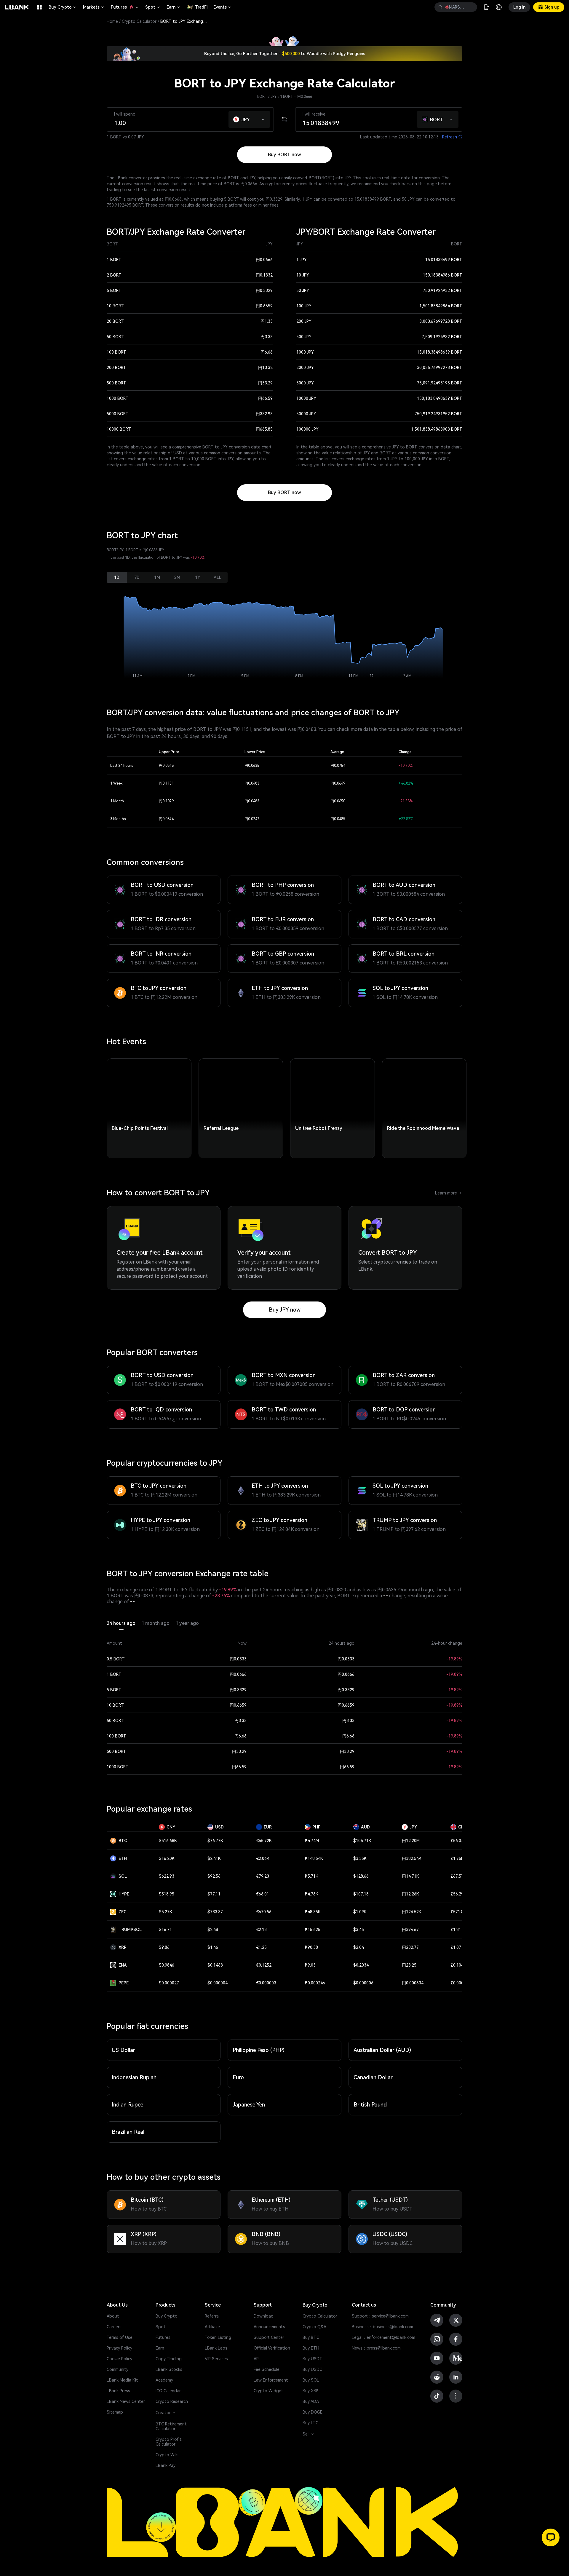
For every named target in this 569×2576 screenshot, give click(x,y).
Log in (519, 7)
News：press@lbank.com (376, 2348)
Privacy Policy (119, 2348)
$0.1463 (215, 1965)
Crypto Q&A (314, 2327)
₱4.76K (311, 1894)
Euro (238, 2077)
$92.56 (214, 1876)
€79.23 (263, 1876)
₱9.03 (310, 1965)
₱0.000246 (315, 1983)
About (113, 2316)
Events (223, 7)
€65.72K (264, 1841)
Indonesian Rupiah (134, 2077)
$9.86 (164, 1947)
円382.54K (412, 1858)
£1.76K (457, 1858)
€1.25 (261, 1947)
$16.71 (165, 1930)
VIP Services (216, 2359)
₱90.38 (311, 1947)
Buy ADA (311, 2401)
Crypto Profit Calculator (169, 2442)
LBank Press (118, 2391)
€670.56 (264, 1912)
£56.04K (458, 1841)
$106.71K (362, 1841)
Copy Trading (169, 2359)
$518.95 (167, 1894)
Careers (114, 2327)
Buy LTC (310, 2423)
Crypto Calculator (139, 21)
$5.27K (166, 1912)
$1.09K (360, 1912)
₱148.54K (314, 1858)
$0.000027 (169, 1983)
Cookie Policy (119, 2359)
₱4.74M (312, 1841)
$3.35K (360, 1858)
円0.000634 (413, 1983)
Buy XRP (310, 2391)
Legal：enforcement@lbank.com (383, 2337)
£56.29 (457, 1894)
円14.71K (410, 1876)
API (257, 2359)
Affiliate (212, 2327)
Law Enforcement (271, 2380)
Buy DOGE (313, 2412)
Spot (153, 7)
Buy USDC (312, 2369)
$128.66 (361, 1876)
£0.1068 (458, 1965)
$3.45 (359, 1930)
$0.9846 (167, 1965)
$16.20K (167, 1858)
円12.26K (410, 1894)
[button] (263, 118)
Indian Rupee (127, 2105)
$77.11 (214, 1894)
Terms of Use (120, 2337)
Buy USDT (313, 2359)
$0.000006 (363, 1983)
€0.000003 (266, 1983)
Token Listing (218, 2337)
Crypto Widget (268, 2391)
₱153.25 (313, 1930)
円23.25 (409, 1965)
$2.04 (359, 1947)
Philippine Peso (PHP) (259, 2050)
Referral (212, 2316)
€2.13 (261, 1930)
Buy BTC (311, 2337)
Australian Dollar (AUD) (382, 2050)
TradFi (201, 7)
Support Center (269, 2337)
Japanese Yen (249, 2105)
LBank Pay (166, 2465)
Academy (164, 2380)
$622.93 (167, 1876)
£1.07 (456, 1947)
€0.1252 (264, 1965)
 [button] (440, 7)
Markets (94, 7)
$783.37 (215, 1912)
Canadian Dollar (373, 2077)
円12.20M (411, 1841)
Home (112, 21)
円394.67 (410, 1930)
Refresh (452, 137)
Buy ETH (311, 2348)
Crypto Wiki (167, 2455)
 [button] (470, 7)
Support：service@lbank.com (380, 2316)
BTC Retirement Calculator (171, 2426)
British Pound (370, 2105)
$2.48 (213, 1930)
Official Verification (272, 2348)
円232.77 (410, 1947)
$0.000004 (218, 1983)
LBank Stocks (169, 2369)
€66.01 (263, 1894)
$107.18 (361, 1894)
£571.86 (458, 1912)
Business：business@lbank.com (382, 2327)
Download (264, 2316)
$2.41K (214, 1858)
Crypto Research (172, 2401)
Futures (125, 7)
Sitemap (115, 2412)
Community (118, 2369)
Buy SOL (311, 2380)
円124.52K (412, 1912)
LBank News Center (126, 2401)
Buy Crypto (63, 7)
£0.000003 (461, 1983)
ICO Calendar (168, 2391)
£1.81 (456, 1930)
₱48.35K (313, 1912)
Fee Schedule (267, 2369)
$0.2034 (361, 1965)
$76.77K (215, 1841)
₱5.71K (311, 1876)
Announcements (269, 2327)
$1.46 (213, 1947)
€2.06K (263, 1858)
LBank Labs (216, 2348)
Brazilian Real (128, 2132)
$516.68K (168, 1841)
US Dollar (123, 2050)
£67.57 (457, 1876)
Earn (174, 7)
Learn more (449, 1193)
